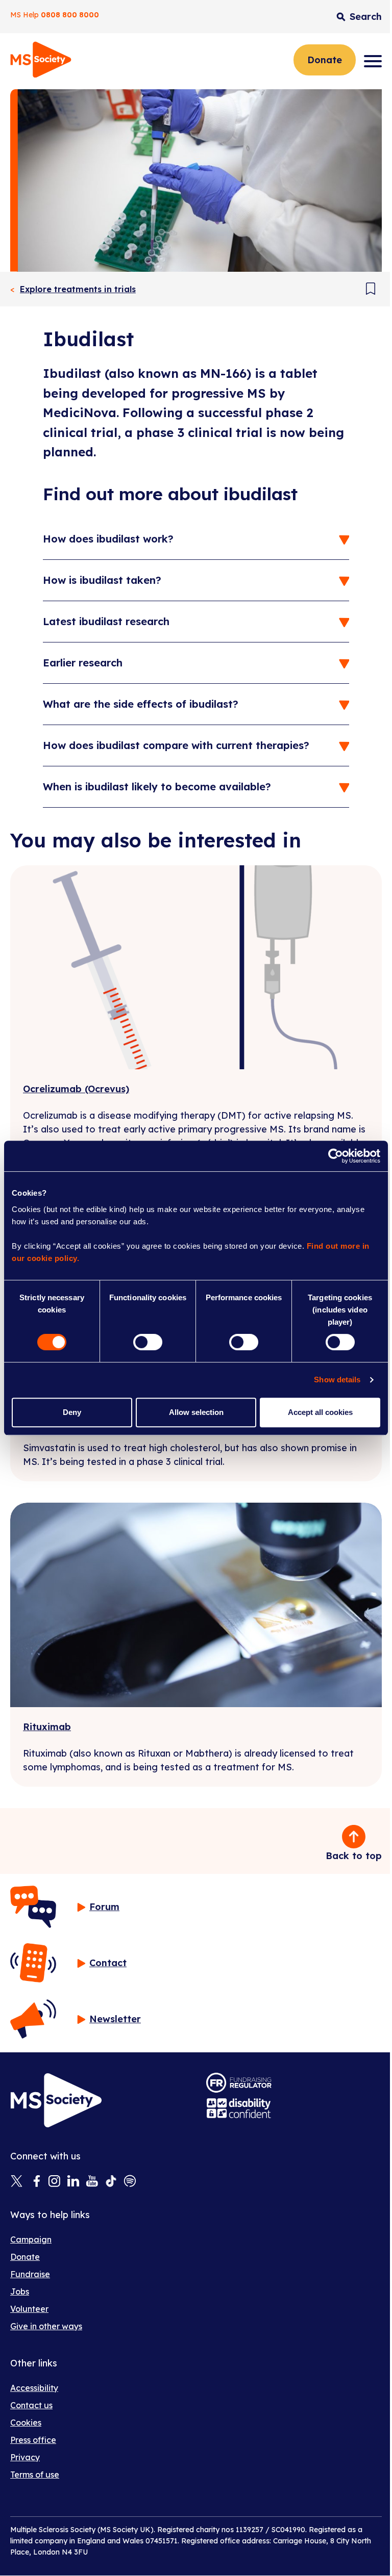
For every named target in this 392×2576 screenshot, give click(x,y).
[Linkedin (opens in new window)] (73, 2182)
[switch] (148, 1342)
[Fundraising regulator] (239, 2083)
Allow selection (196, 1412)
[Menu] (373, 61)
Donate (325, 60)
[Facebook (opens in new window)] (35, 2182)
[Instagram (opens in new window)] (54, 2182)
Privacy (25, 2457)
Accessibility (34, 2388)
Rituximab (47, 1727)
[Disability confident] (239, 2108)
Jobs (20, 2291)
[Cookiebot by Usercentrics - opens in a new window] (336, 1156)
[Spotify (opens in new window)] (130, 2182)
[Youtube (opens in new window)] (92, 2182)
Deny (72, 1412)
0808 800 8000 (70, 15)
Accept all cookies (320, 1412)
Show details (337, 1380)
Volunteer (29, 2309)
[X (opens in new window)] (17, 2182)
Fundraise (30, 2274)
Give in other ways (46, 2326)
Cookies (26, 2423)
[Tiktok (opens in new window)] (111, 2182)
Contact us (31, 2405)
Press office (33, 2440)
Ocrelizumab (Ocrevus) (76, 1089)
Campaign (31, 2239)
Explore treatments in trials (78, 289)
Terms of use (35, 2475)
